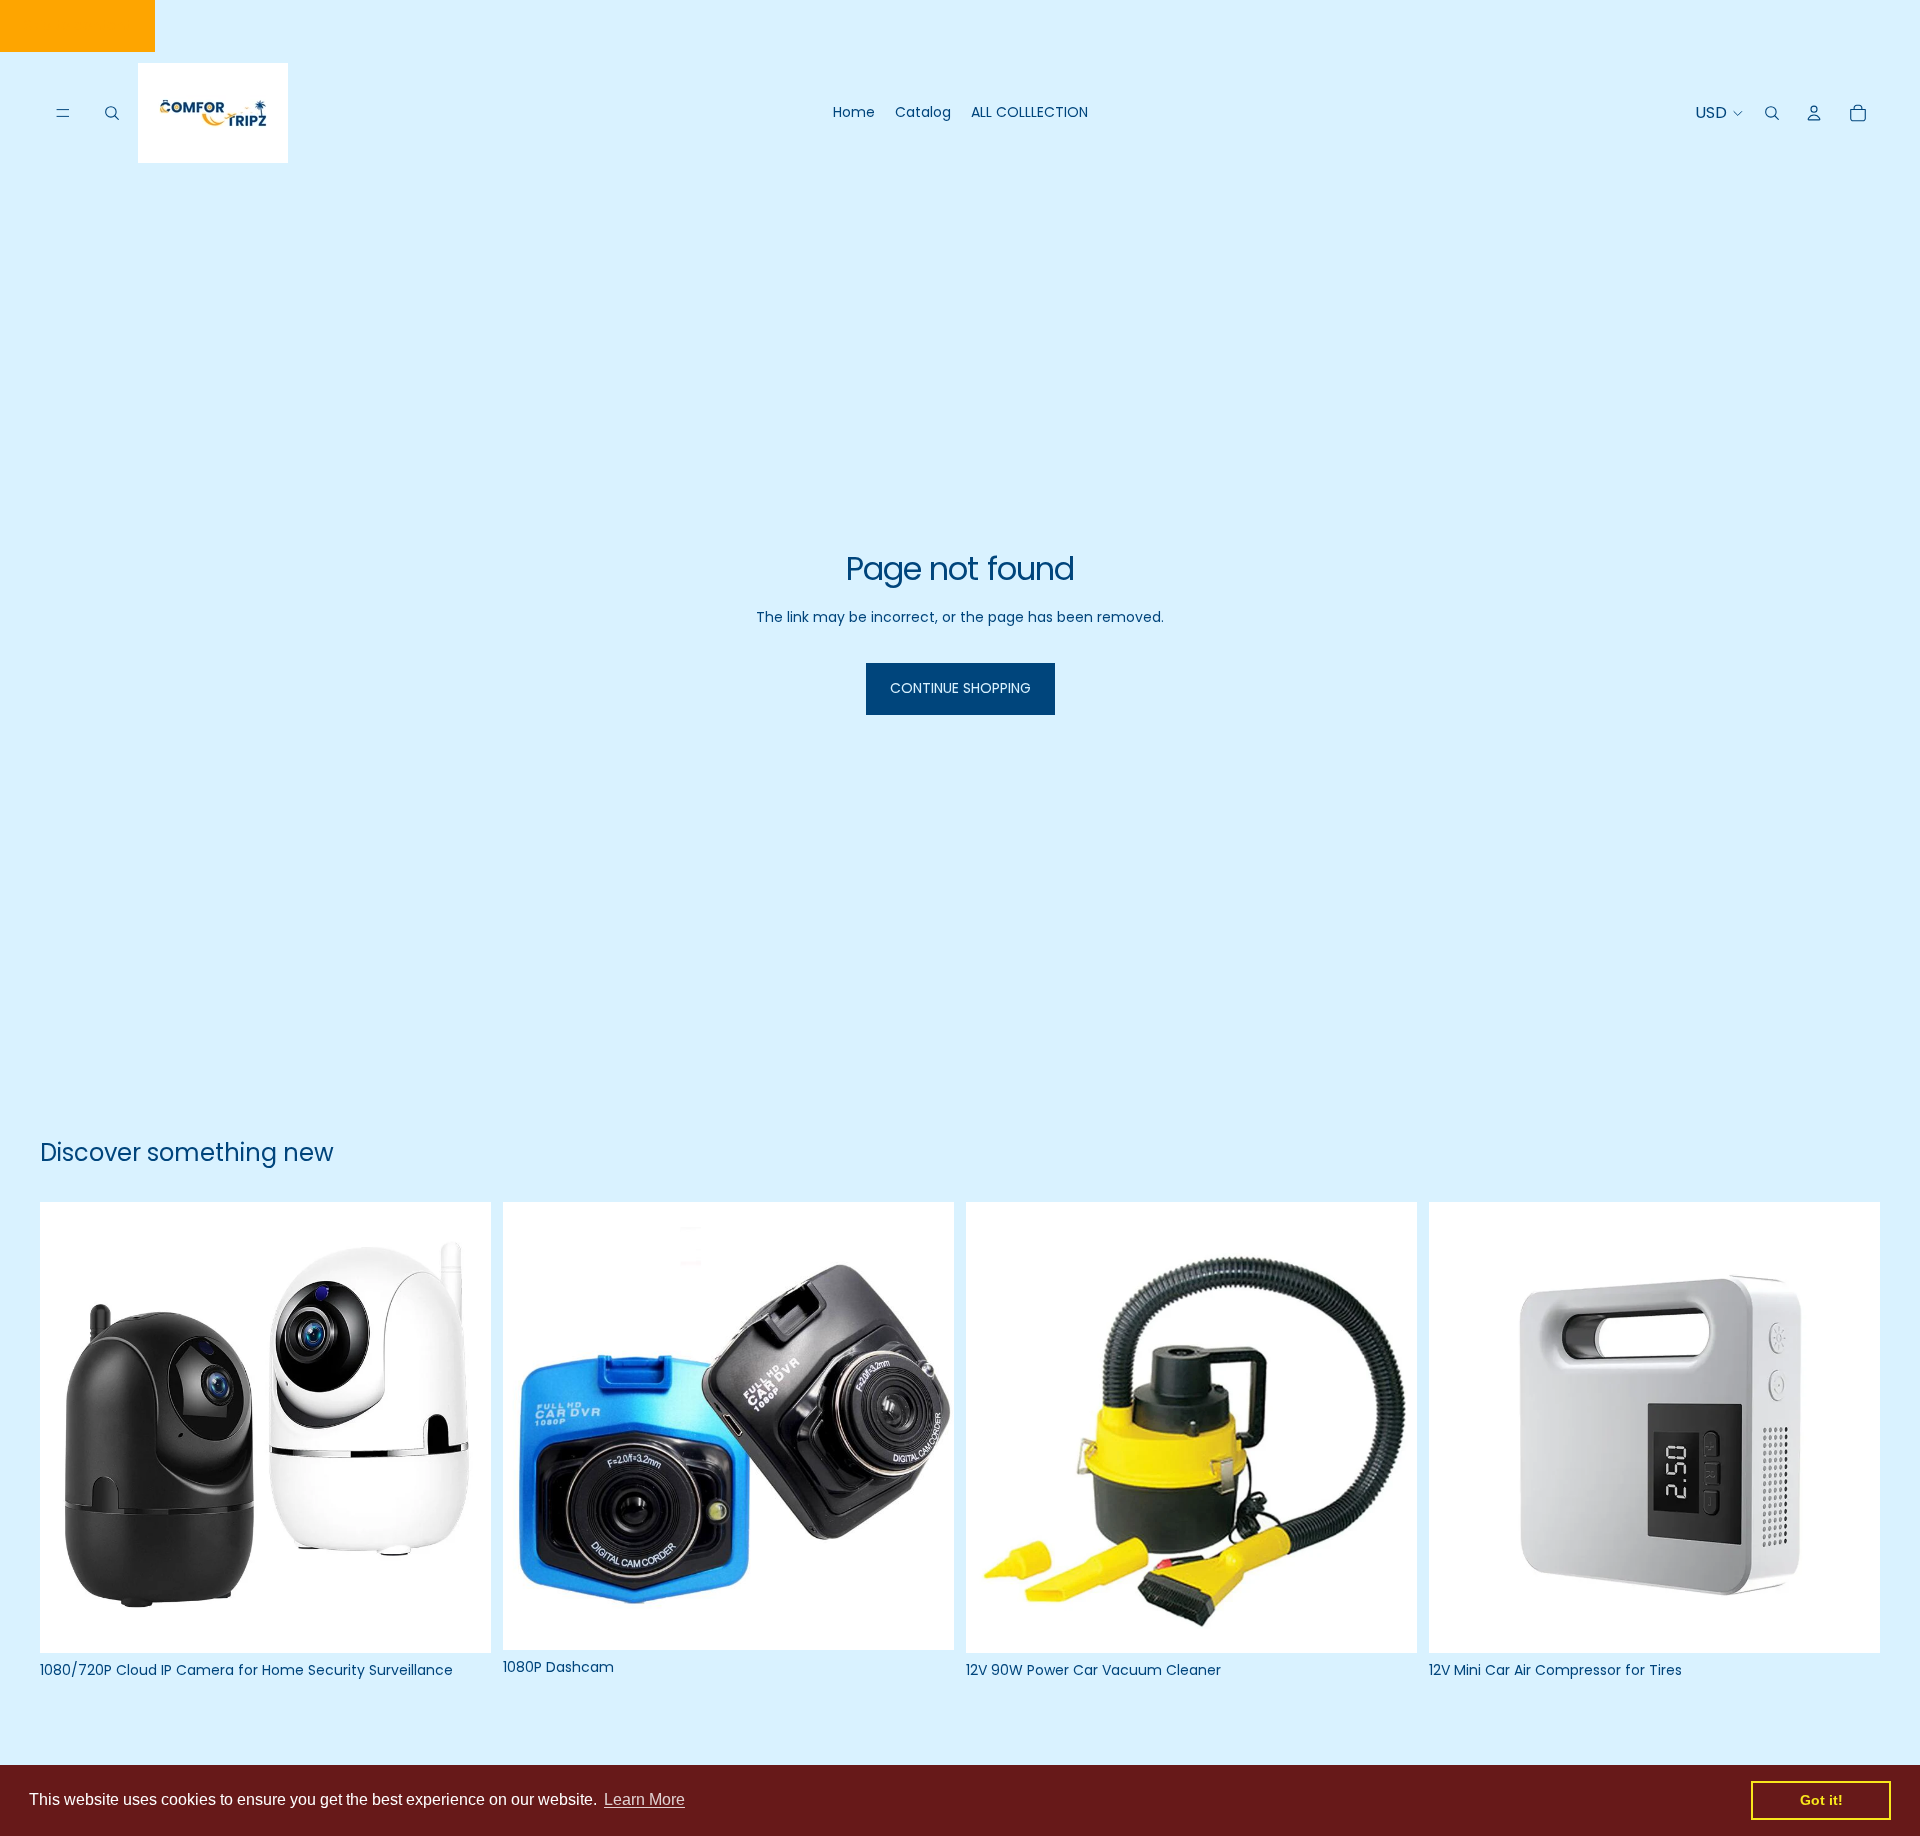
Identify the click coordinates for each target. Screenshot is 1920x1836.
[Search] (112, 113)
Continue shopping (960, 688)
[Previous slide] (70, 1428)
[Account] (1814, 113)
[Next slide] (461, 1428)
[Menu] (63, 113)
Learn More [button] (644, 1799)
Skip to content (77, 25)
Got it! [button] (1821, 1800)
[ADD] (923, 1619)
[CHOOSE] (460, 1623)
